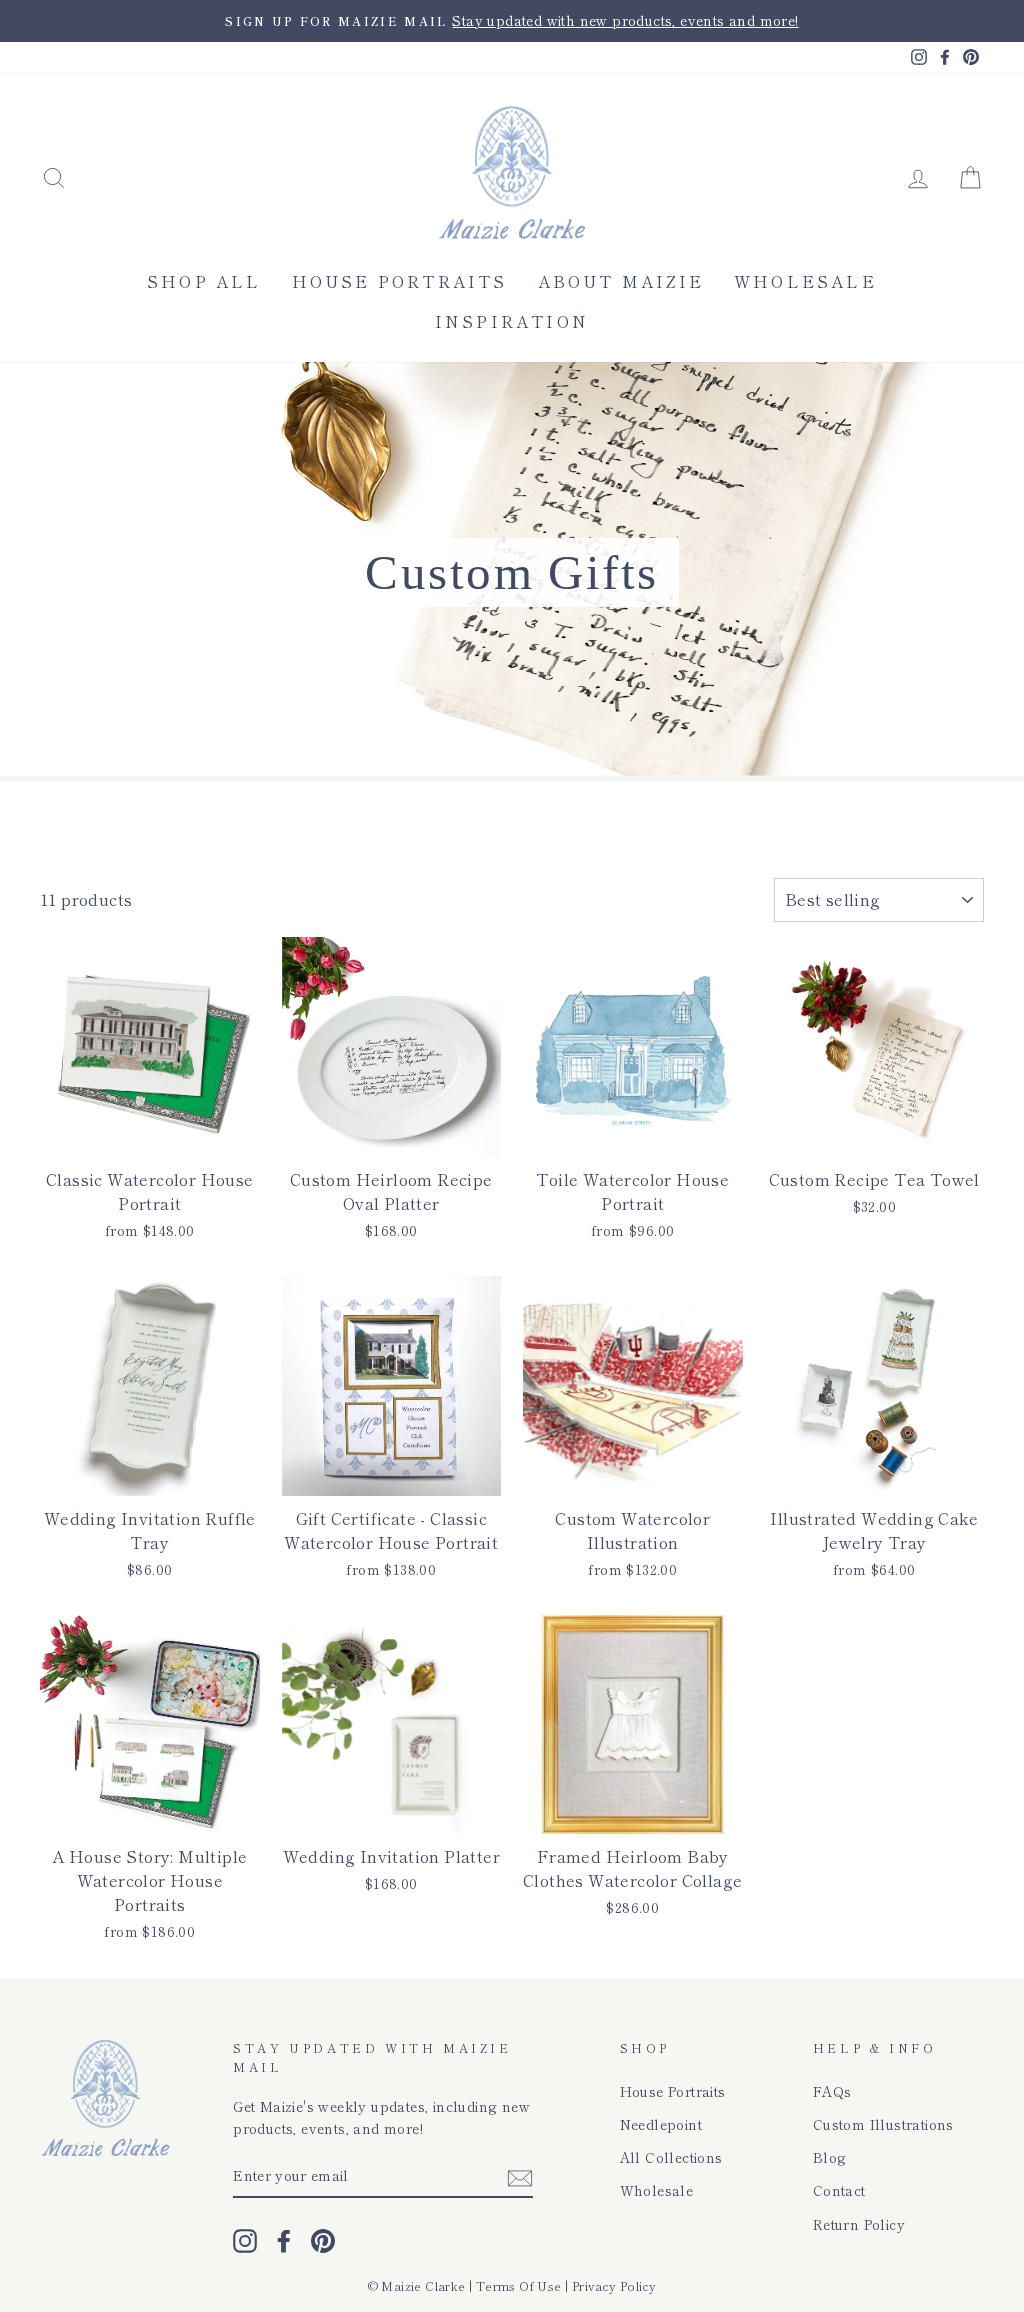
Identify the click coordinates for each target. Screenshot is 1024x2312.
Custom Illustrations (883, 2124)
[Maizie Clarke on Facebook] (284, 2240)
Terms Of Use (519, 2285)
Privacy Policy (614, 2285)
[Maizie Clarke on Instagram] (245, 2240)
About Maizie (621, 281)
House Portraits (400, 281)
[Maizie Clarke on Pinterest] (323, 2240)
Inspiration (512, 321)
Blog (830, 2157)
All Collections (671, 2157)
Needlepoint (661, 2124)
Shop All (204, 281)
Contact (839, 2190)
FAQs (832, 2091)
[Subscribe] (520, 2176)
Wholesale (805, 281)
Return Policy (859, 2224)
